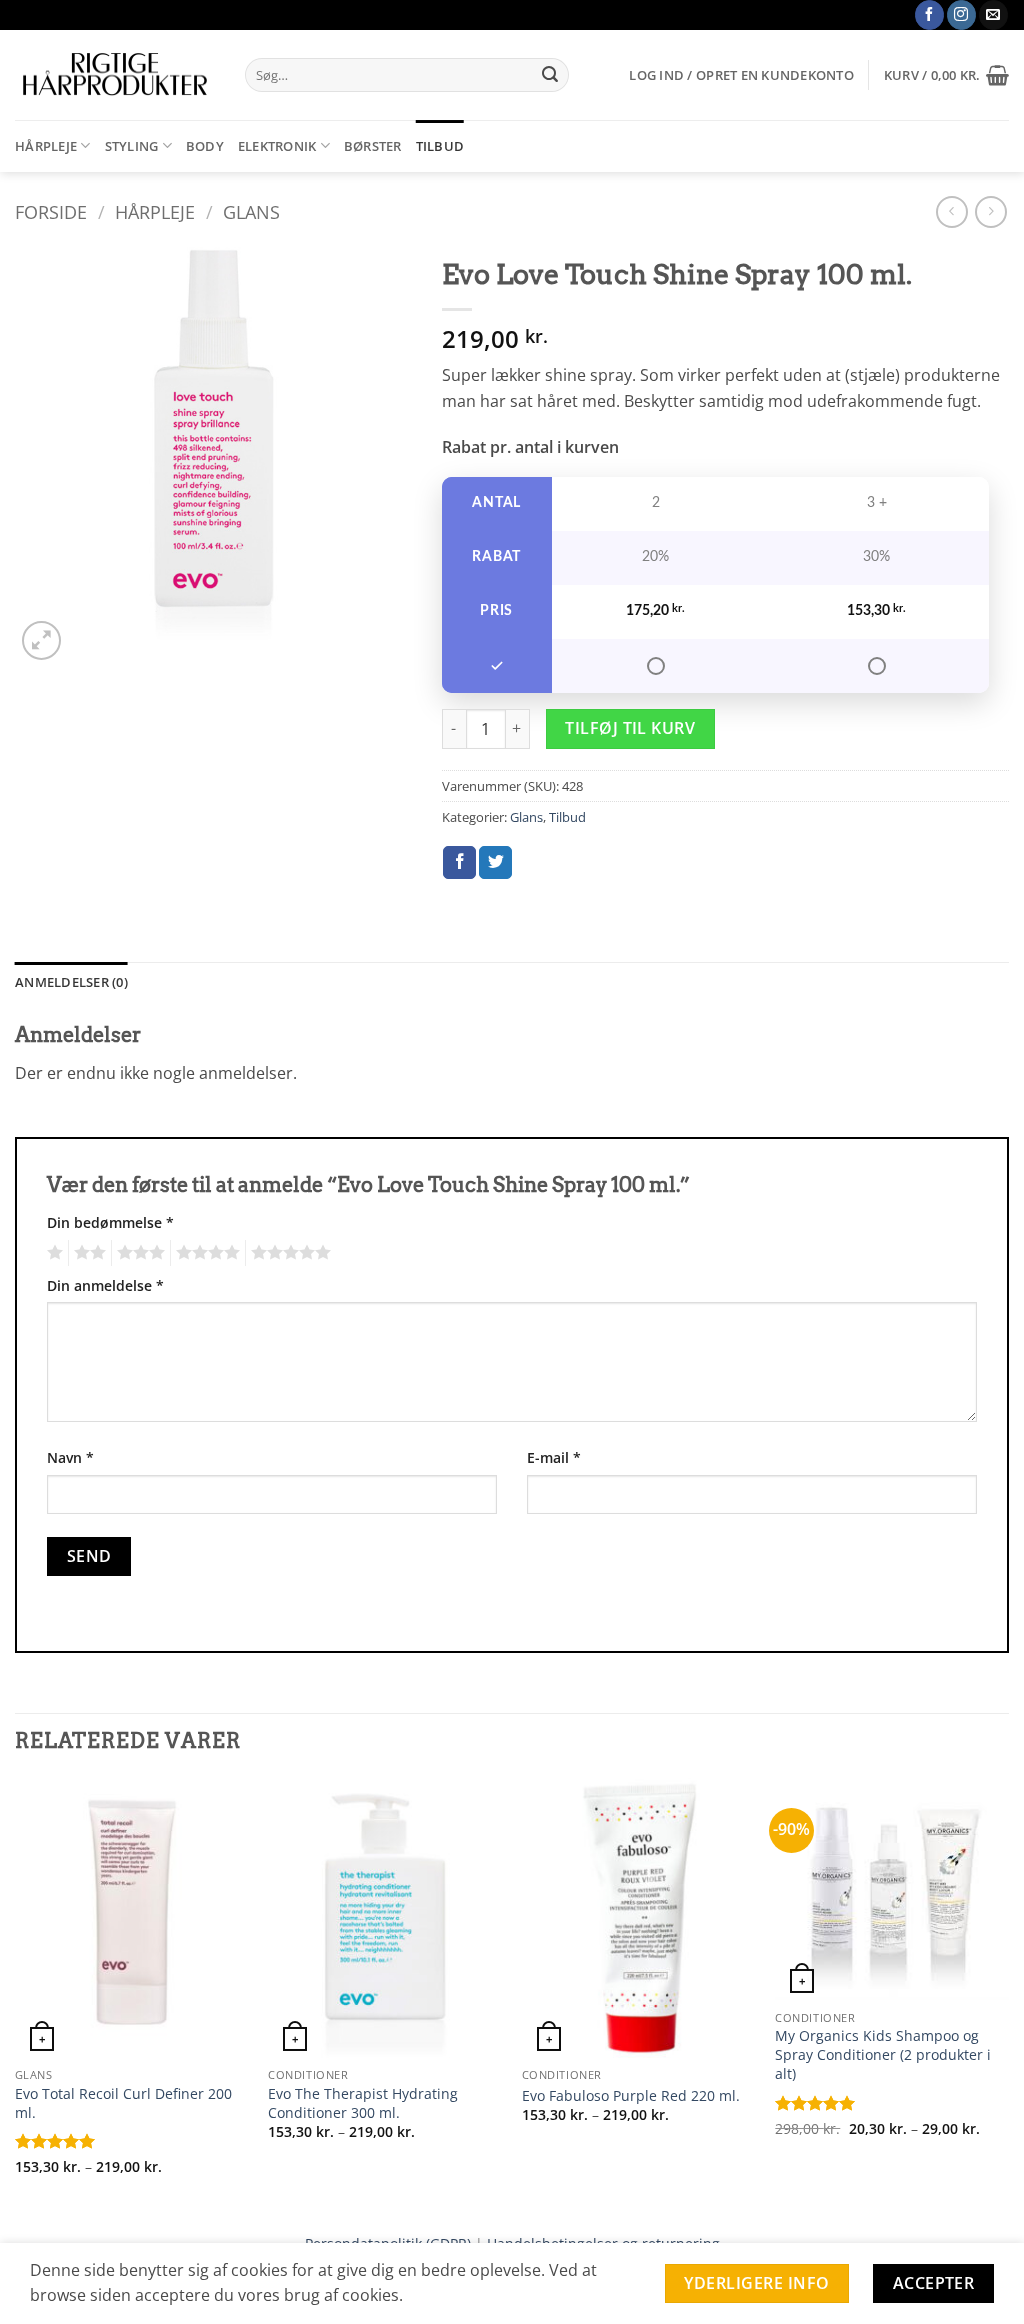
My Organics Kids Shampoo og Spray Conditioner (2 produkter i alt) (883, 2054)
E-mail (554, 1457)
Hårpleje (46, 146)
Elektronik (277, 146)
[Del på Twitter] (495, 863)
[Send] (551, 75)
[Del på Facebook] (459, 863)
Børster (373, 146)
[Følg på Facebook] (929, 15)
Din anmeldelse (105, 1285)
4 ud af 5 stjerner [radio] (205, 1253)
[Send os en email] (993, 15)
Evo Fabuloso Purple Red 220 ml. (631, 2096)
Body (205, 146)
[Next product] (951, 211)
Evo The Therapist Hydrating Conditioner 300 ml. (363, 2103)
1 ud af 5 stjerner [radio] (52, 1253)
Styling (132, 146)
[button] (741, 75)
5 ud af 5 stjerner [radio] (288, 1253)
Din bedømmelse (110, 1222)
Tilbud (440, 146)
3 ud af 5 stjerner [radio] (138, 1253)
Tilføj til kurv (630, 728)
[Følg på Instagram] (961, 15)
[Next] (1008, 1994)
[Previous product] (990, 211)
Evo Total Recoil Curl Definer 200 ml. (123, 2103)
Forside (51, 211)
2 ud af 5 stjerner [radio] (87, 1253)
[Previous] (16, 1994)
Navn (70, 1457)
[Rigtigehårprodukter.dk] (115, 75)
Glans (251, 211)
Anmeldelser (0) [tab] (71, 982)
